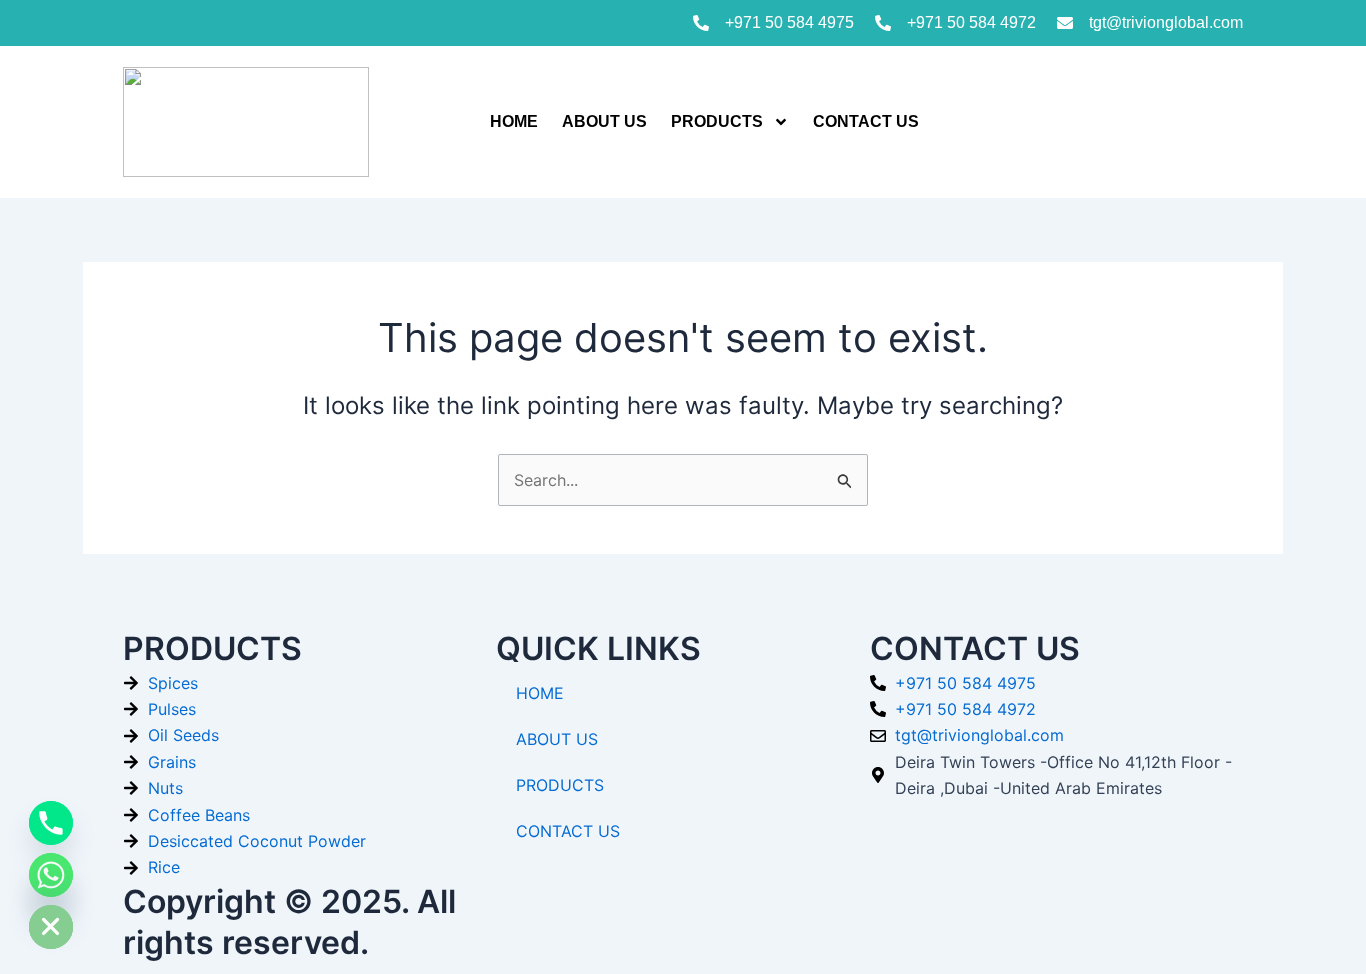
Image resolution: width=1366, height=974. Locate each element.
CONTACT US (866, 121)
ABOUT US (604, 121)
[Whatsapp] (51, 875)
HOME (514, 121)
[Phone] (51, 823)
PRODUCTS (717, 121)
